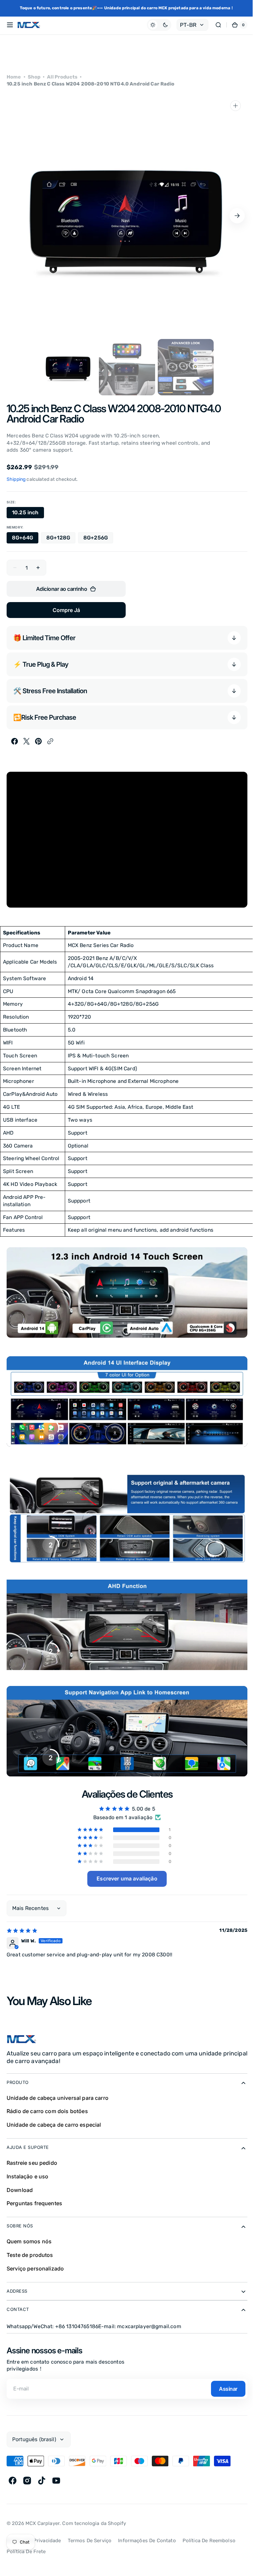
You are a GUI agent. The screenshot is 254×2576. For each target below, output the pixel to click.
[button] (10, 25)
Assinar (223, 2384)
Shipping (16, 479)
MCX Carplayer (42, 2519)
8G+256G (98, 539)
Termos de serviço (90, 2536)
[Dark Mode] (154, 25)
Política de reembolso (209, 2536)
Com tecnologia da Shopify (94, 2519)
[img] (22, 1931)
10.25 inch (28, 514)
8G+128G (61, 539)
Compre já (66, 610)
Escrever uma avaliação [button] (127, 1878)
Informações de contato (147, 2536)
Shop (34, 77)
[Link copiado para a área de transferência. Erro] (50, 741)
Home (14, 77)
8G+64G (25, 539)
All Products (62, 77)
